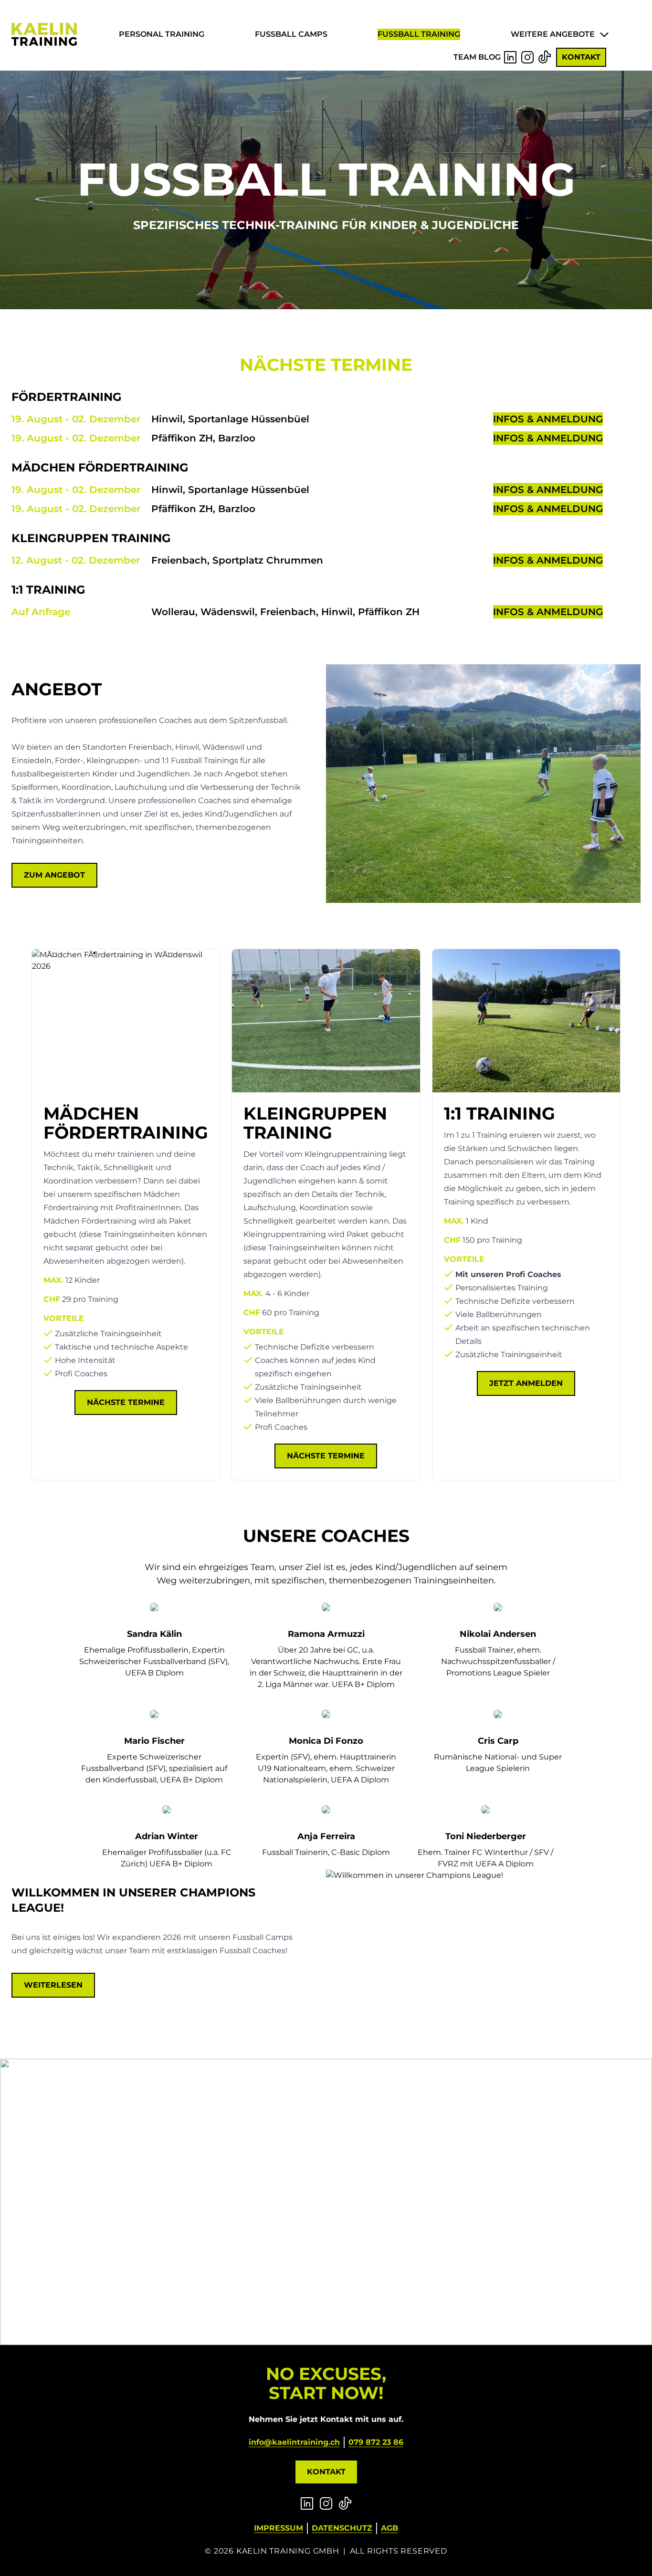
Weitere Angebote (553, 34)
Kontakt (581, 57)
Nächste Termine (126, 1402)
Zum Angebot (54, 875)
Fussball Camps (291, 34)
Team (465, 57)
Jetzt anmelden (526, 1383)
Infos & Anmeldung (548, 419)
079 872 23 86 (376, 2442)
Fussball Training (419, 34)
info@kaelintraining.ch (294, 2442)
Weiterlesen (53, 1985)
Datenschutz (342, 2528)
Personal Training (162, 34)
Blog (489, 57)
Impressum (279, 2528)
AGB (389, 2528)
